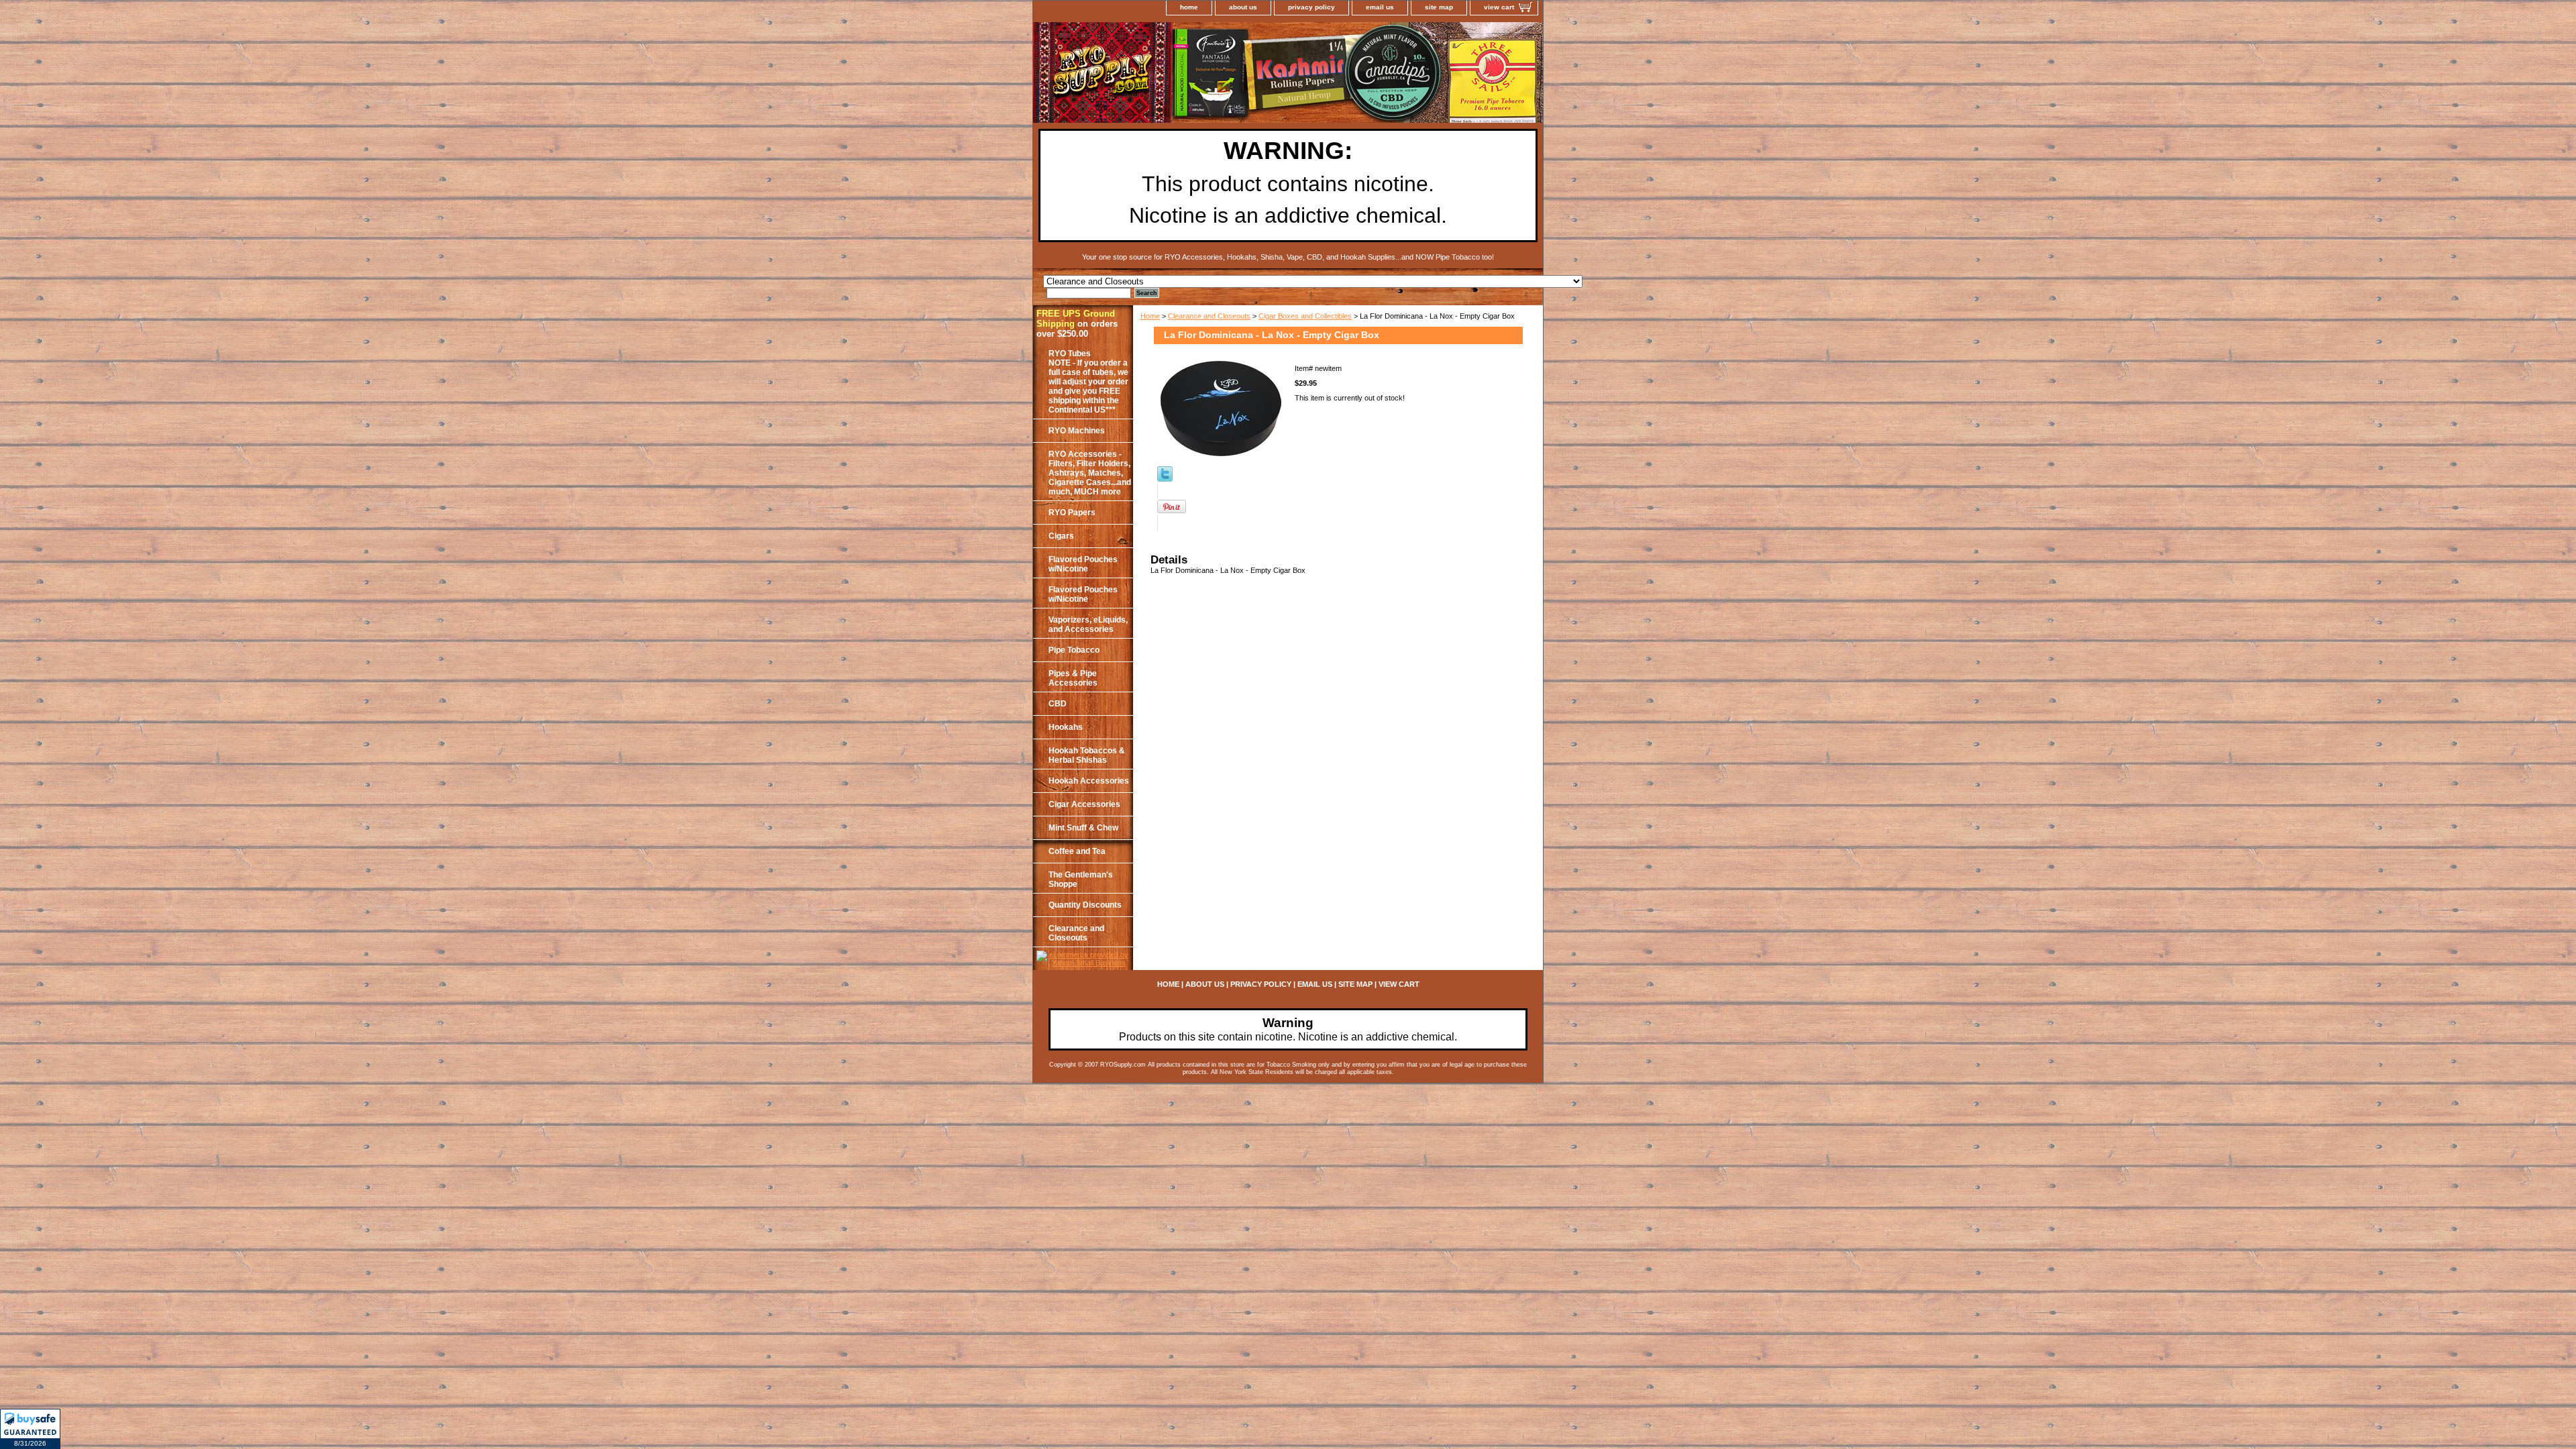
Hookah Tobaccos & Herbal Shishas (1087, 755)
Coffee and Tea (1077, 851)
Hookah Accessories (1089, 781)
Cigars (1061, 536)
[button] (30, 1429)
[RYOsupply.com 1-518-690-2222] (1201, 74)
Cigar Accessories (1084, 804)
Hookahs (1066, 727)
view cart (1499, 7)
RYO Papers (1072, 513)
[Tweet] (1165, 479)
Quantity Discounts (1085, 905)
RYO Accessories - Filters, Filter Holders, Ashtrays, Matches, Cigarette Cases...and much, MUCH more (1090, 473)
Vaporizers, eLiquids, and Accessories (1088, 625)
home (1189, 7)
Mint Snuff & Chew (1083, 828)
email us (1380, 7)
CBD (1058, 704)
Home (1150, 316)
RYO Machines (1077, 431)
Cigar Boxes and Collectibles (1305, 316)
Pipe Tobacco (1074, 650)
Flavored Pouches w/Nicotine (1083, 564)
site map (1439, 7)
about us (1243, 7)
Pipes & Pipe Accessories (1073, 678)
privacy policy (1311, 7)
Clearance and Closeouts (1209, 316)
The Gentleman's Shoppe (1081, 879)
